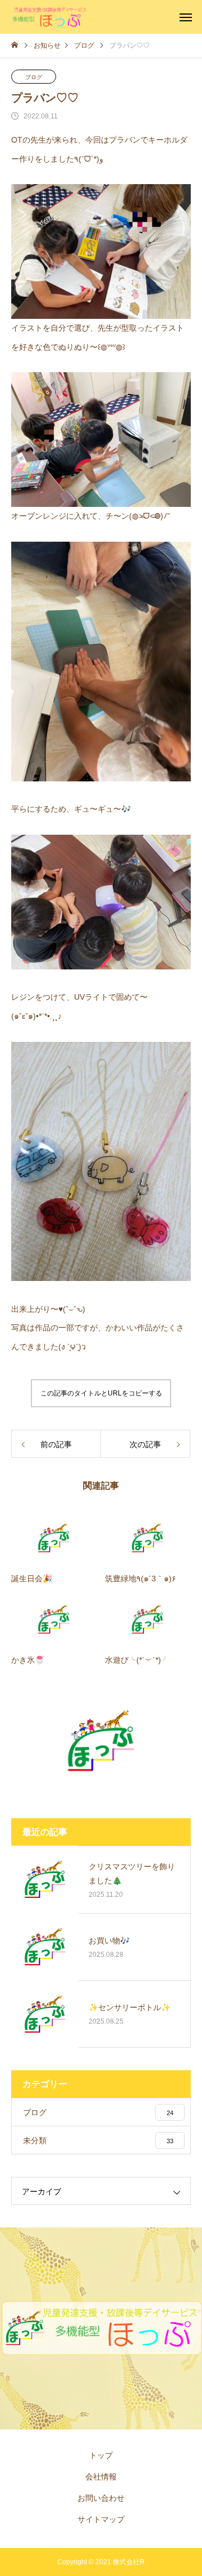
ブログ (34, 77)
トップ (101, 2455)
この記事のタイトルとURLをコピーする (101, 1393)
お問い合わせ (101, 2498)
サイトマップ (101, 2519)
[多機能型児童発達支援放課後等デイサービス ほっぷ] (50, 17)
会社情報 (101, 2477)
